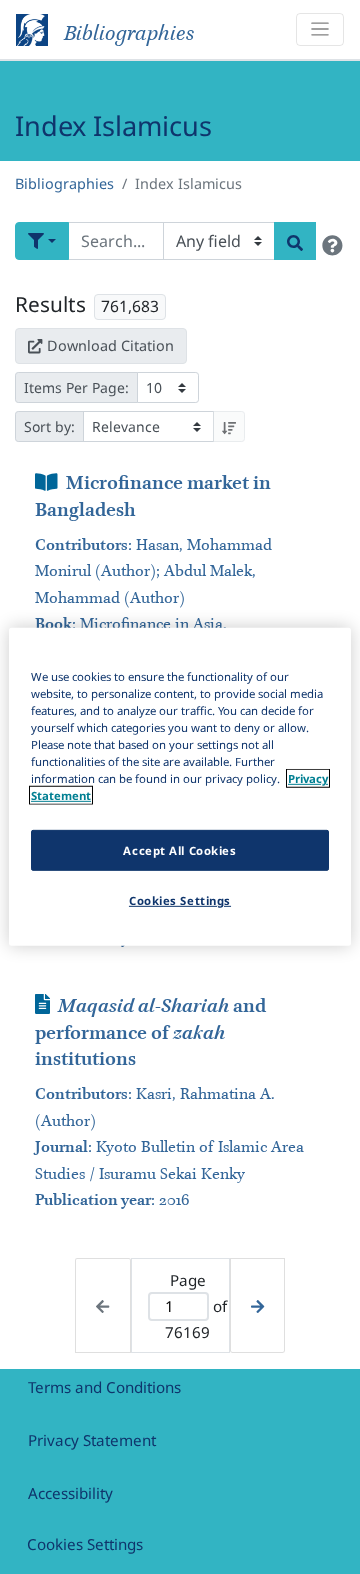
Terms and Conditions (104, 1387)
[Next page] (257, 1305)
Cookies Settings (85, 1544)
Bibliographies (64, 183)
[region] (180, 787)
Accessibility (70, 1493)
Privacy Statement (92, 1440)
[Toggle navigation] (320, 29)
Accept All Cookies (179, 849)
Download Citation (110, 345)
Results (50, 304)
